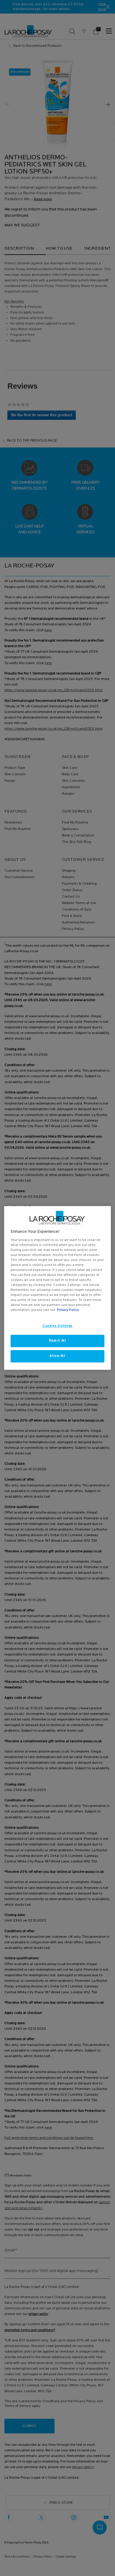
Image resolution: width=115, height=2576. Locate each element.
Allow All (57, 1356)
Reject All (58, 1341)
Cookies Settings (57, 1326)
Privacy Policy (68, 1310)
